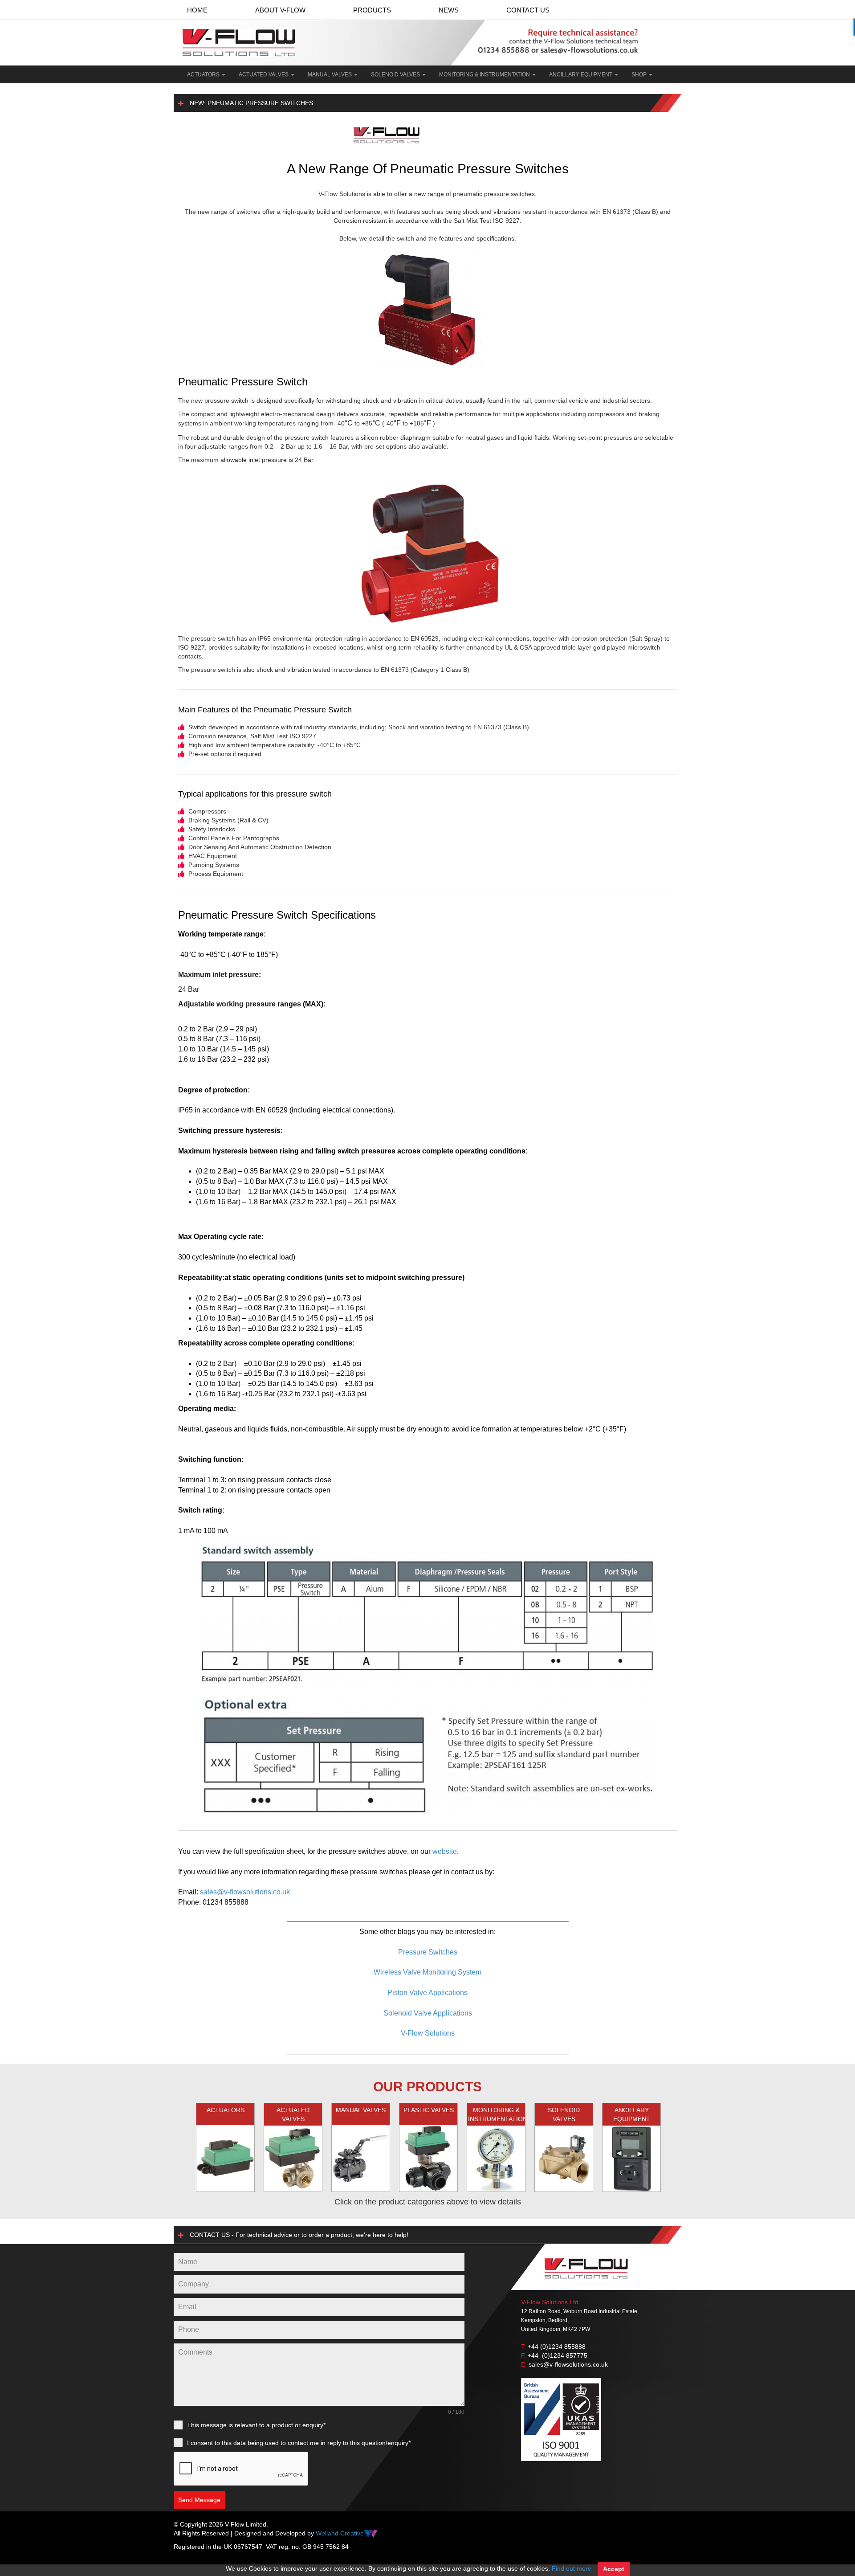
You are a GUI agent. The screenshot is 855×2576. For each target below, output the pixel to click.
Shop (640, 74)
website (445, 1851)
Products (372, 10)
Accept (614, 2569)
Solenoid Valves (396, 74)
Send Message (199, 2500)
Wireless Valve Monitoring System (427, 1972)
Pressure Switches (428, 1952)
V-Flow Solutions (428, 2033)
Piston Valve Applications (427, 1993)
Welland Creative (340, 2533)
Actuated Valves (264, 74)
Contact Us (528, 10)
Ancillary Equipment (581, 74)
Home (197, 10)
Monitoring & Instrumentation (485, 74)
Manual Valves (330, 74)
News (449, 10)
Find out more (572, 2568)
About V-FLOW (280, 10)
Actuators (204, 74)
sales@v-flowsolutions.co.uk (245, 1892)
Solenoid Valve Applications (428, 2013)
